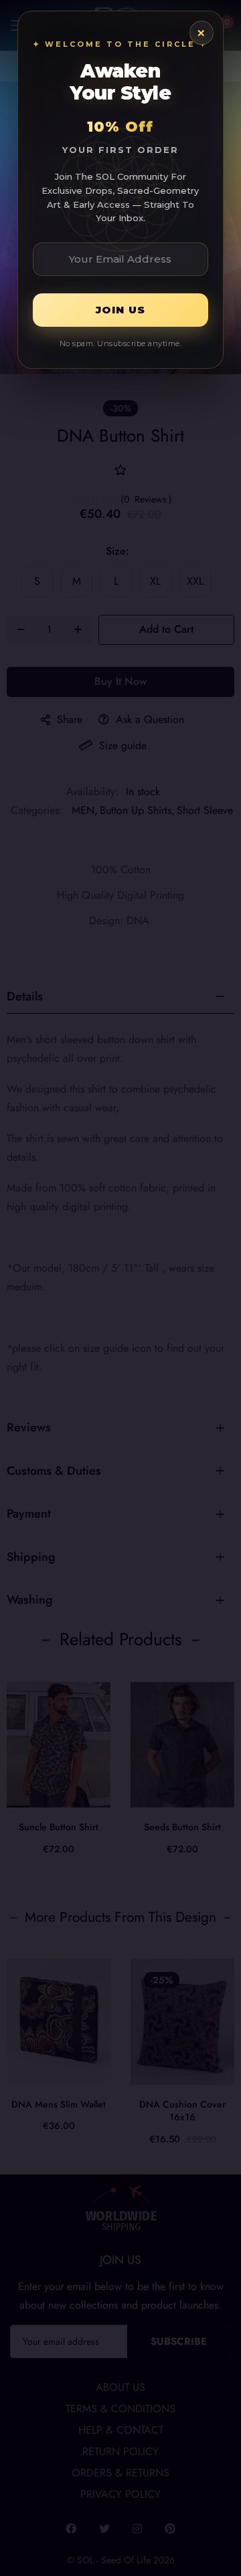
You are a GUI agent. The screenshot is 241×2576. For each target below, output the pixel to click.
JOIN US (120, 310)
